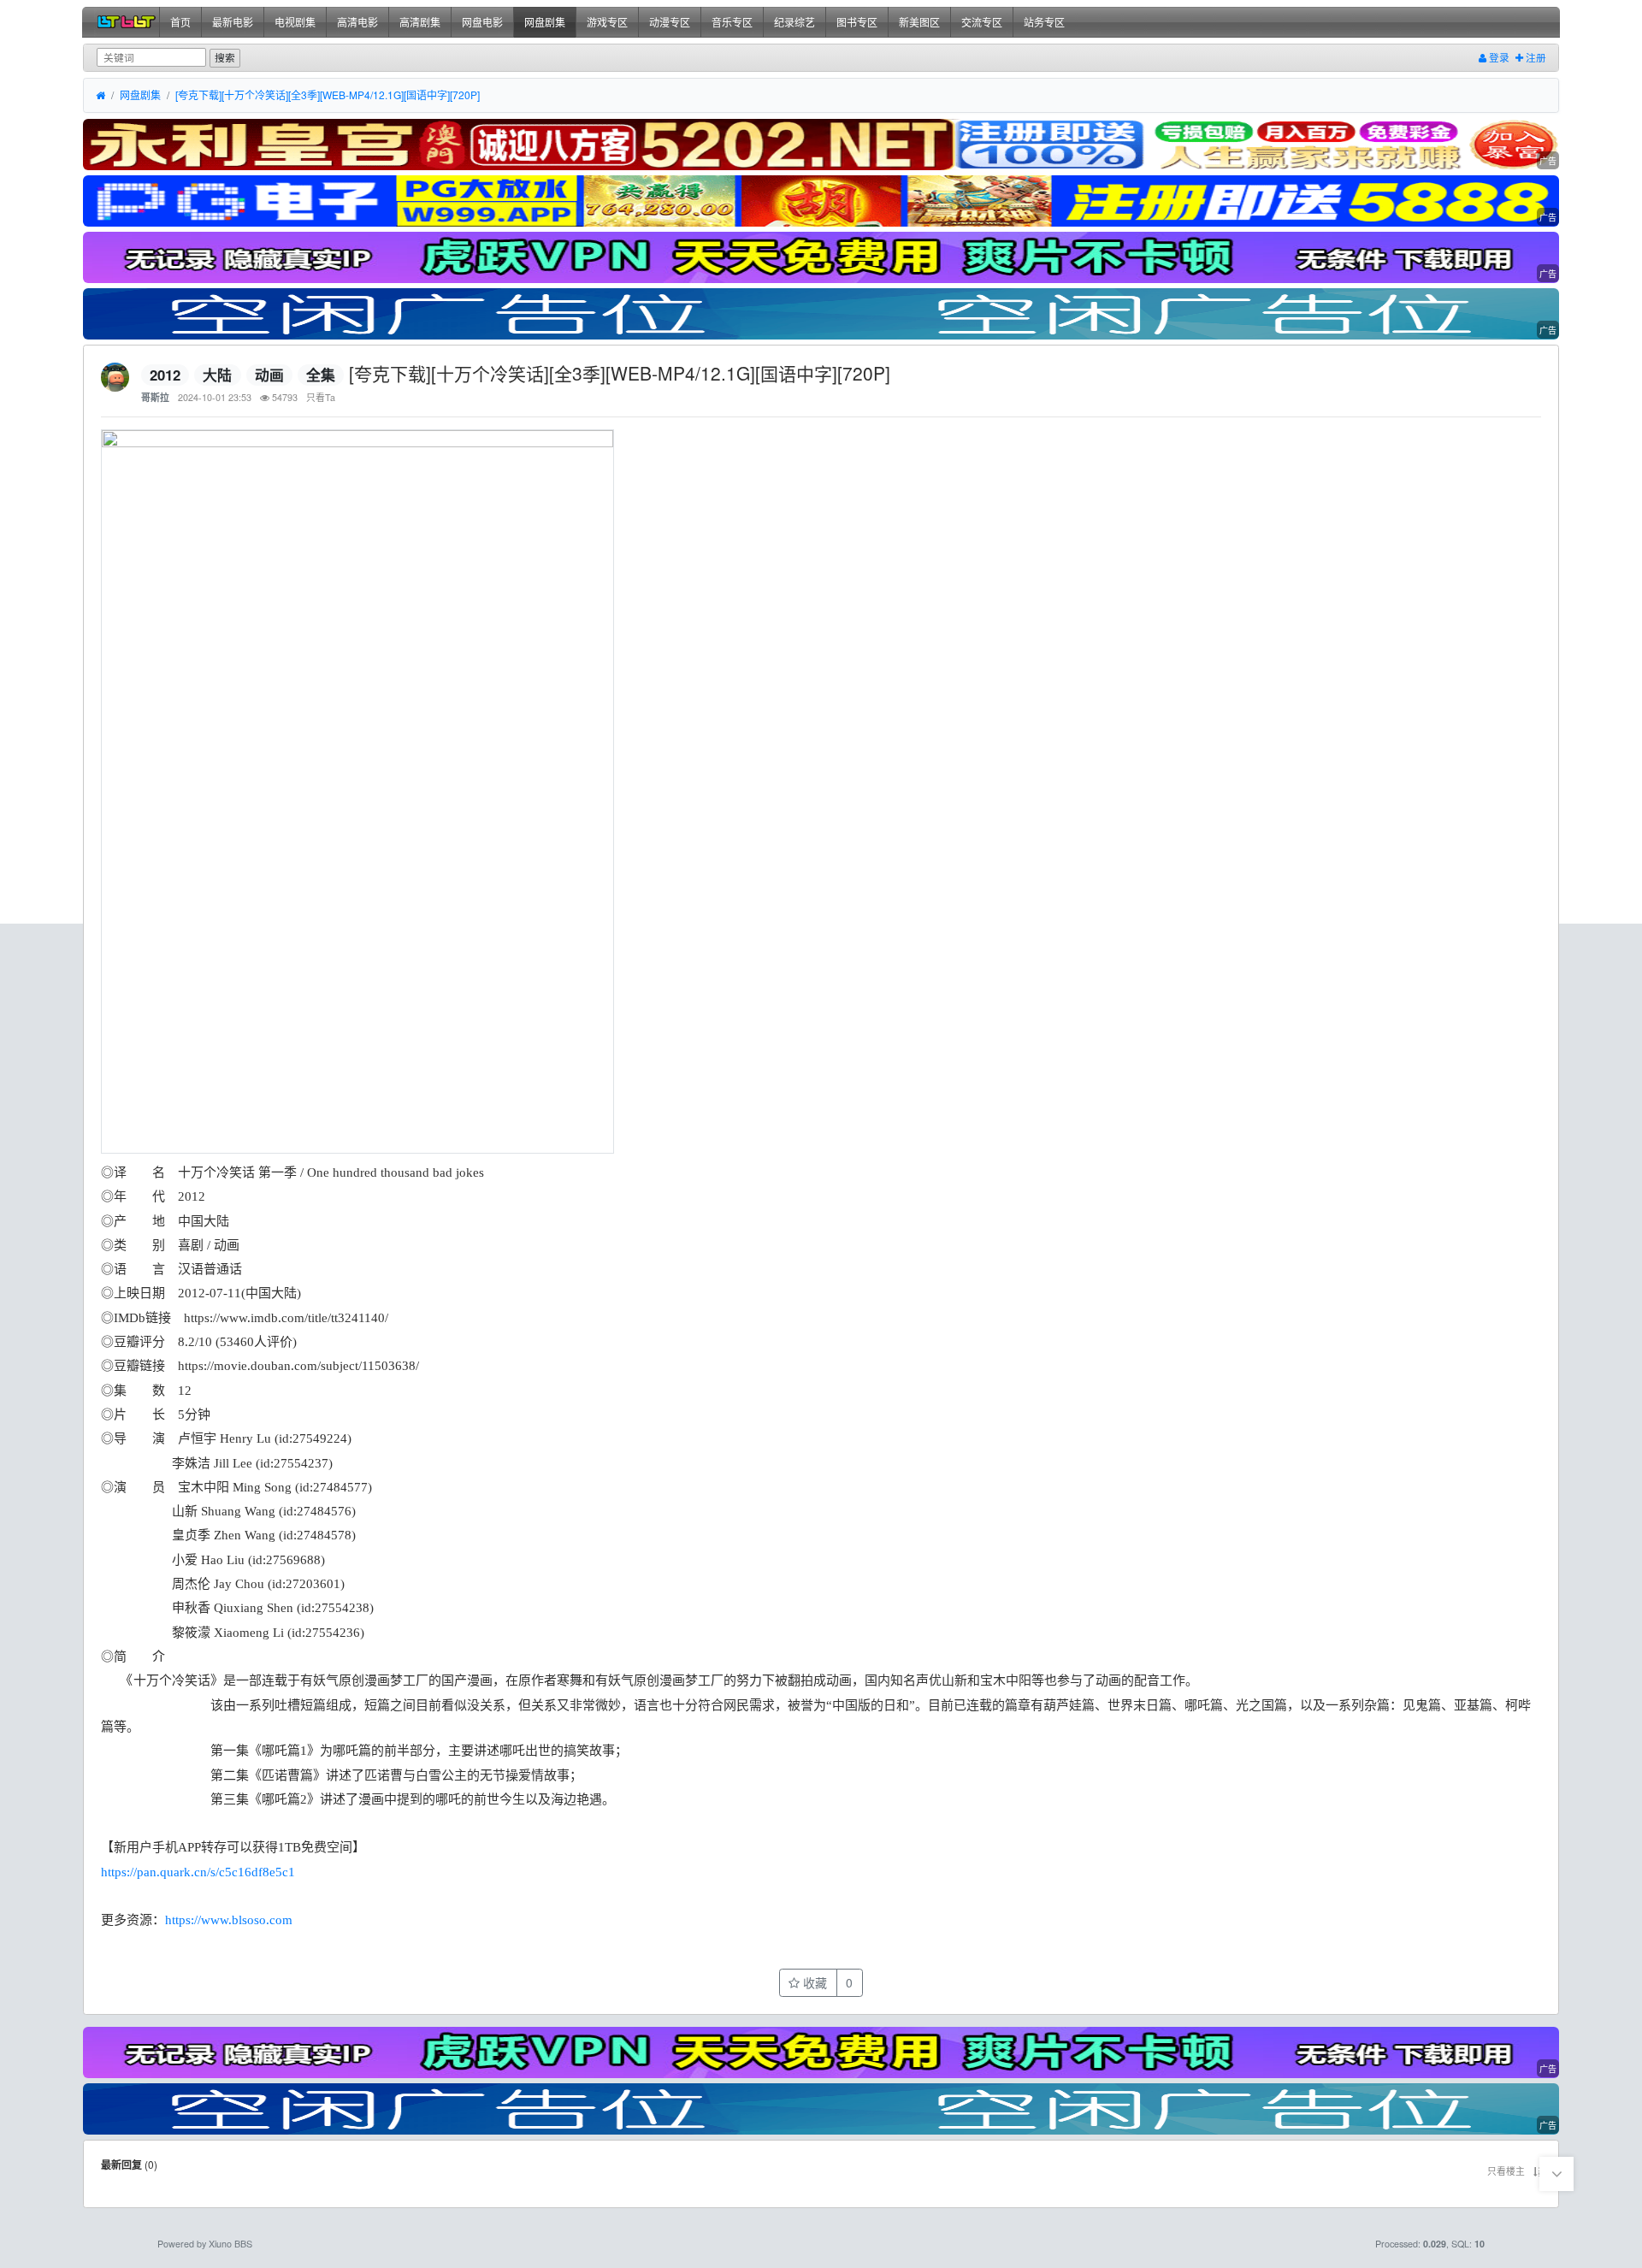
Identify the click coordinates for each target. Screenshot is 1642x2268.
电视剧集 (295, 22)
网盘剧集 (545, 22)
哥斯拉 (155, 397)
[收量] (821, 145)
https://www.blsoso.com (229, 1920)
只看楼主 (1506, 2171)
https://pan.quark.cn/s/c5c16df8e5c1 (198, 1872)
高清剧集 (420, 22)
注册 (1535, 57)
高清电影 (357, 22)
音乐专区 (732, 22)
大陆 (217, 375)
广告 (1548, 161)
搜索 (225, 57)
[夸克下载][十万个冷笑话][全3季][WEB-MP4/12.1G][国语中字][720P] (328, 95)
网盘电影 (482, 22)
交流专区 (982, 22)
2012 (165, 375)
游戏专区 (607, 22)
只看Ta (321, 397)
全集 (321, 375)
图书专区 (857, 22)
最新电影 (233, 22)
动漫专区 (670, 22)
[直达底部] (1556, 2174)
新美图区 (919, 22)
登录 (1498, 57)
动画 (269, 375)
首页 (180, 22)
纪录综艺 (794, 22)
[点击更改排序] (1537, 2171)
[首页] (100, 96)
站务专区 (1044, 22)
